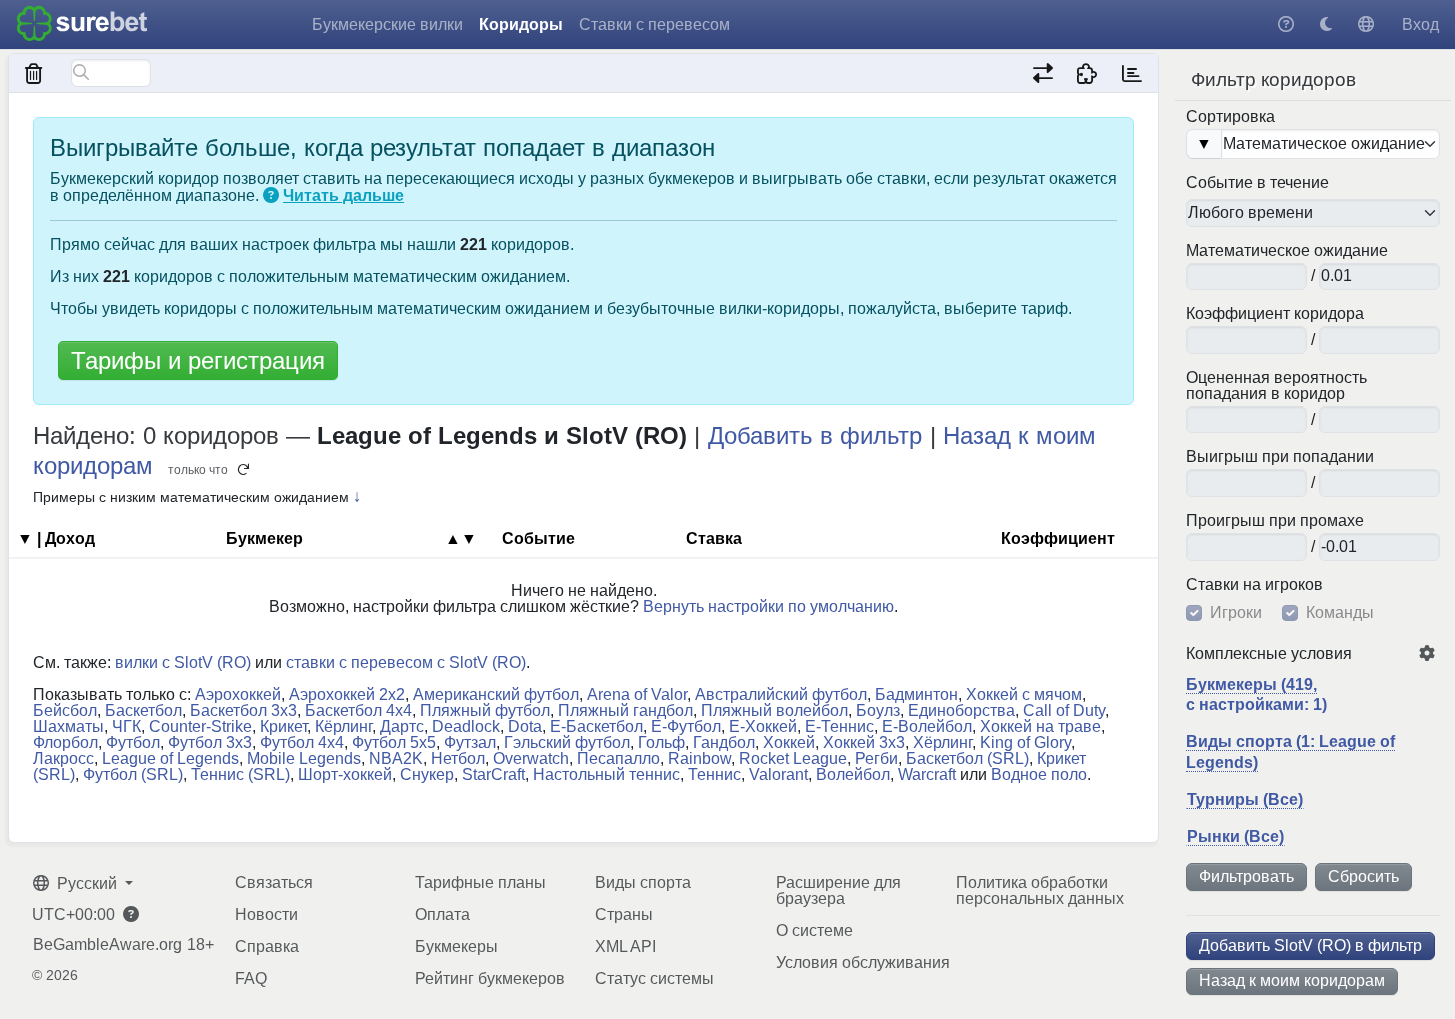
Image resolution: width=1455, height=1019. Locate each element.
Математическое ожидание (1287, 251)
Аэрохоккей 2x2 (347, 694)
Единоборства (961, 710)
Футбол (133, 742)
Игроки (1236, 613)
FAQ (251, 978)
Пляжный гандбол (625, 710)
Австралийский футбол (781, 694)
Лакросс (63, 758)
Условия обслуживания (863, 962)
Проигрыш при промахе (1275, 521)
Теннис (714, 774)
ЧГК (126, 726)
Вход (1420, 24)
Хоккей (789, 742)
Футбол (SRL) (133, 774)
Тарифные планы (480, 882)
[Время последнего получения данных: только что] (1131, 73)
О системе (814, 930)
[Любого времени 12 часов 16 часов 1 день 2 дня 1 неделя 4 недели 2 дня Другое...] (1313, 213)
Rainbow (699, 758)
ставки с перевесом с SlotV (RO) (406, 662)
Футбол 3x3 (210, 742)
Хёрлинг (942, 742)
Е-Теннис (839, 726)
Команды (1340, 613)
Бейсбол (65, 710)
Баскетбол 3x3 (243, 710)
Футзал (470, 742)
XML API (625, 946)
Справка (267, 946)
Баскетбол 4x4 (358, 710)
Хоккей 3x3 (864, 742)
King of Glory (1025, 742)
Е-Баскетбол (596, 726)
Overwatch (531, 758)
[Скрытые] (34, 73)
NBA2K (396, 758)
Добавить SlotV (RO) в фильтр (1310, 945)
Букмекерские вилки (387, 24)
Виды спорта (643, 882)
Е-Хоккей (763, 726)
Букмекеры (456, 946)
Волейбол (853, 774)
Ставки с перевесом (654, 24)
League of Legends (170, 758)
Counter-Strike (200, 726)
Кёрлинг (343, 726)
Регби (876, 758)
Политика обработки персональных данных (1040, 890)
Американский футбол (496, 694)
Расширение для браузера (838, 890)
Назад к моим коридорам (1292, 980)
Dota (525, 726)
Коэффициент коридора (1275, 314)
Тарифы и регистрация (198, 360)
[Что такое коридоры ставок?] (271, 195)
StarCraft (493, 774)
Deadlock (466, 726)
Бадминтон (916, 694)
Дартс (402, 726)
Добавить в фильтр (815, 435)
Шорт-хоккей (345, 774)
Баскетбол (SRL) (967, 758)
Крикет (283, 726)
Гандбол (724, 742)
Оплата (442, 914)
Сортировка (1230, 117)
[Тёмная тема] (1326, 24)
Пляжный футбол (485, 710)
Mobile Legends (304, 758)
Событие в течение (1257, 183)
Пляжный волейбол (774, 710)
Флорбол (65, 742)
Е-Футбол (686, 726)
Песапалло (618, 758)
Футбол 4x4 (302, 742)
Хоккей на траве (1040, 726)
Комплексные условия (1269, 654)
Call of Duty (1064, 710)
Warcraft (927, 774)
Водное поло (1039, 774)
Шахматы (68, 726)
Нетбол (458, 758)
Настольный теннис (606, 774)
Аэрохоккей (238, 694)
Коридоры (521, 24)
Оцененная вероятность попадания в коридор (1276, 386)
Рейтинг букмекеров (490, 978)
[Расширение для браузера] (1087, 73)
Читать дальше (343, 195)
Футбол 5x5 (394, 742)
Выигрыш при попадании (1280, 457)
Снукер (427, 774)
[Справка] (1286, 24)
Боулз (878, 710)
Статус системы (654, 978)
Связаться (274, 882)
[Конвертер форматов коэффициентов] (1042, 73)
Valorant (778, 774)
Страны (624, 914)
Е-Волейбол (927, 726)
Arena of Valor (637, 694)
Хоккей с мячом (1024, 694)
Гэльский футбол (567, 742)
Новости (266, 914)
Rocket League (793, 758)
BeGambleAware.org (107, 945)
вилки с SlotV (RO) (183, 662)
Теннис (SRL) (240, 774)
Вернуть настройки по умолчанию (768, 606)
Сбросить (1363, 876)
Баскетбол (143, 710)
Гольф (661, 742)
